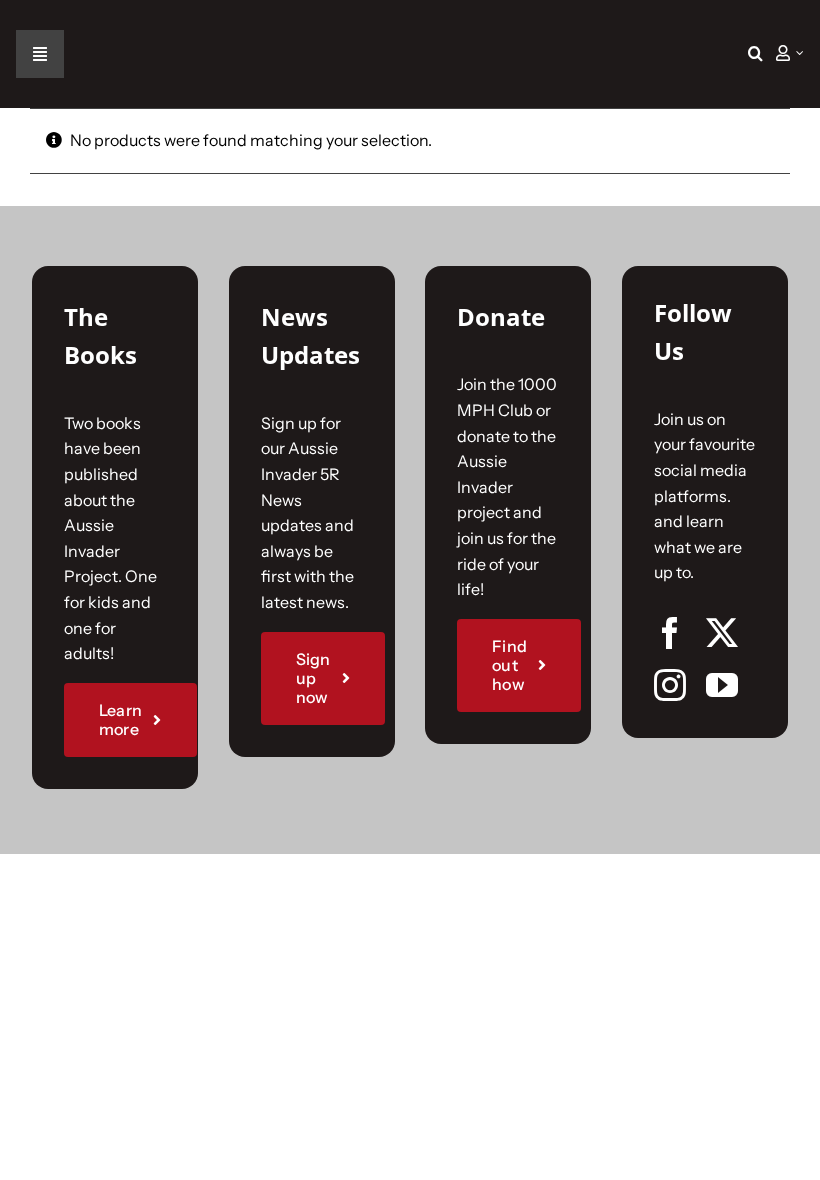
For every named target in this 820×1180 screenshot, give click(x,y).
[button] (755, 54)
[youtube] (722, 685)
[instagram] (670, 685)
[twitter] (722, 633)
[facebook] (670, 633)
